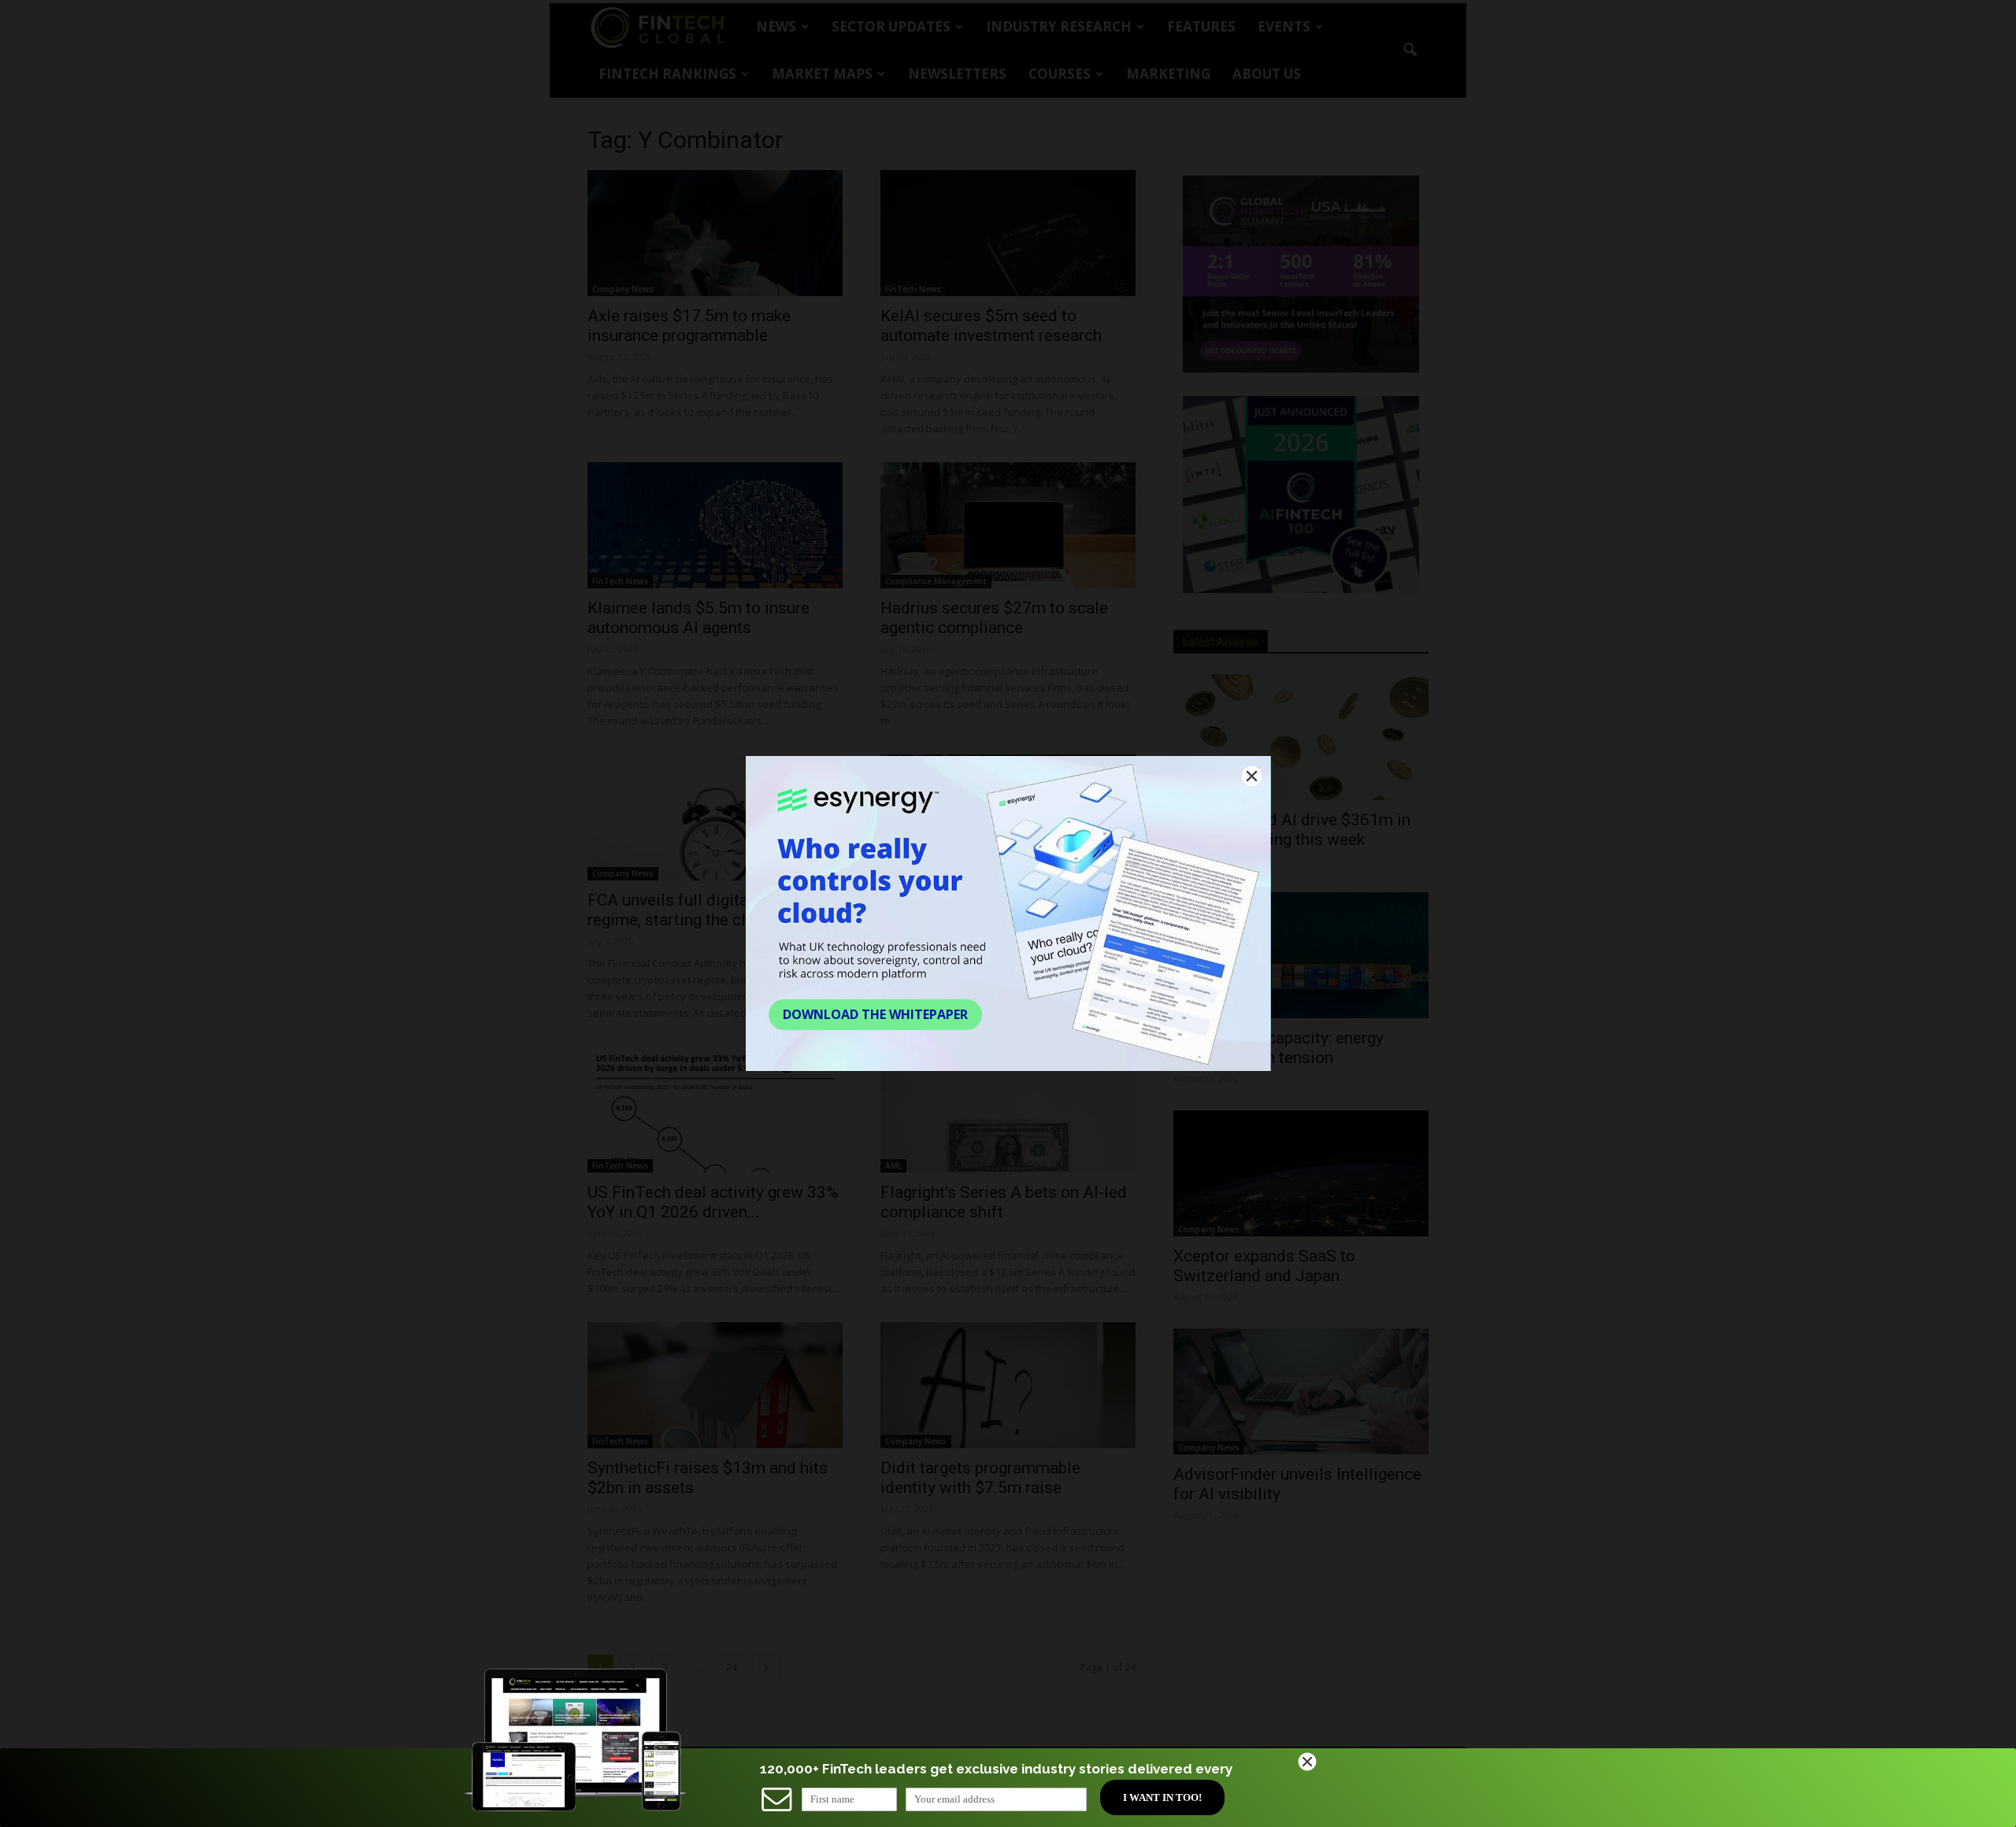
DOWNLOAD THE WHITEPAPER (875, 1014)
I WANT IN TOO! (1162, 1797)
